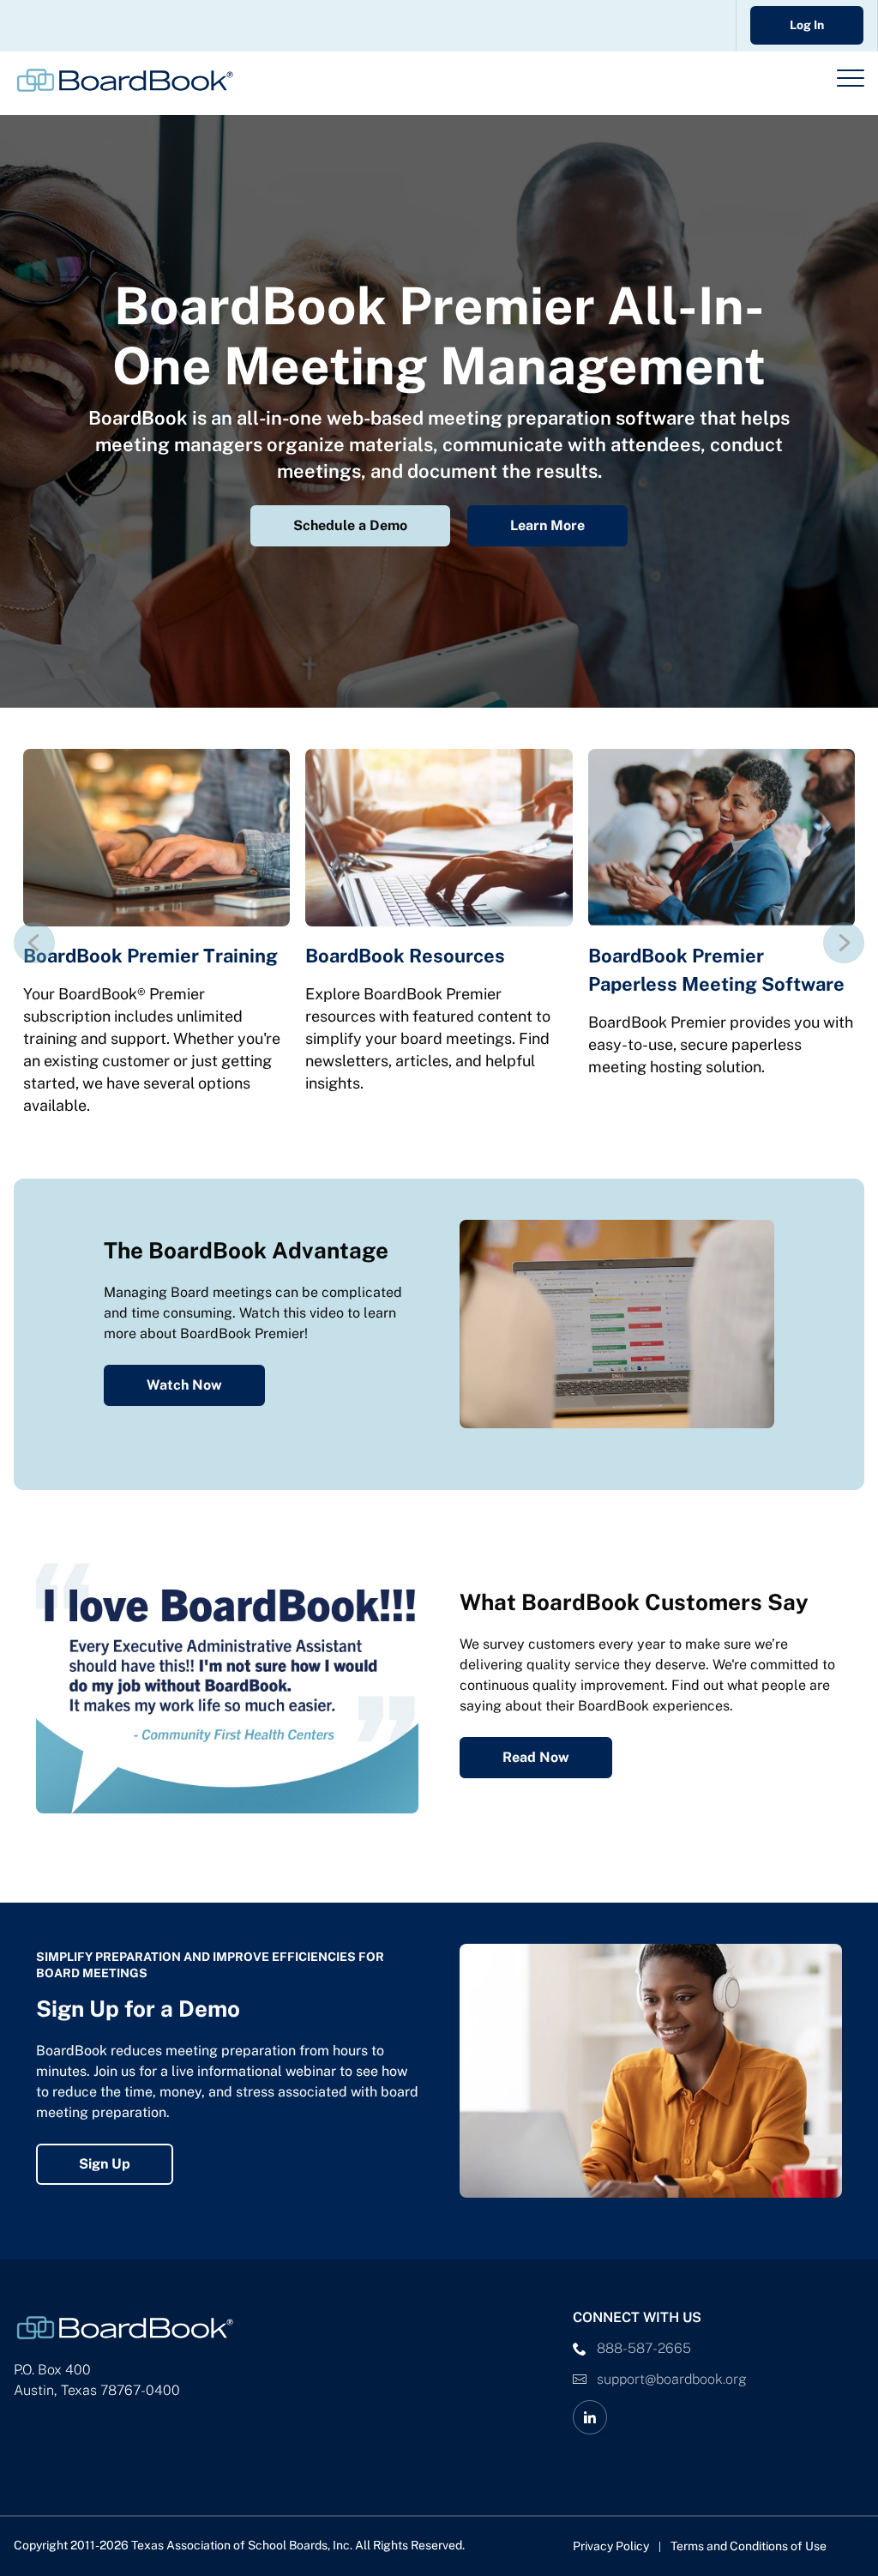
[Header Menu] (851, 78)
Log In (807, 25)
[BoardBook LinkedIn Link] (590, 2417)
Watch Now (184, 1385)
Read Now (536, 1757)
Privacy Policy (611, 2546)
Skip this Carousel (72, 718)
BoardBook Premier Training (150, 956)
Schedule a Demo (350, 525)
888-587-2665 (644, 2348)
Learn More (547, 525)
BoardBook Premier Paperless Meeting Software (716, 970)
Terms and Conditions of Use (749, 2546)
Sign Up (105, 2164)
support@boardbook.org (672, 2379)
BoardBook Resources (405, 956)
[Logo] (125, 80)
